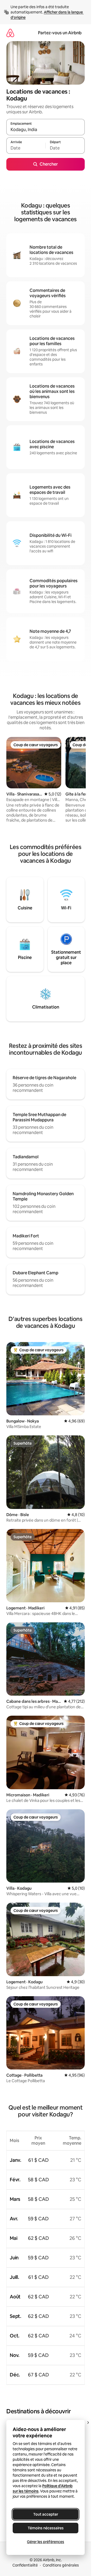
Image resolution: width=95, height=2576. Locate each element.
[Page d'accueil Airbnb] (10, 33)
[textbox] (26, 148)
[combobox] (46, 129)
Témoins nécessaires (46, 2528)
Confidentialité (25, 2565)
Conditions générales (61, 2565)
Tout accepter (46, 2514)
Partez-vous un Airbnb (60, 33)
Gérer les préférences (46, 2542)
